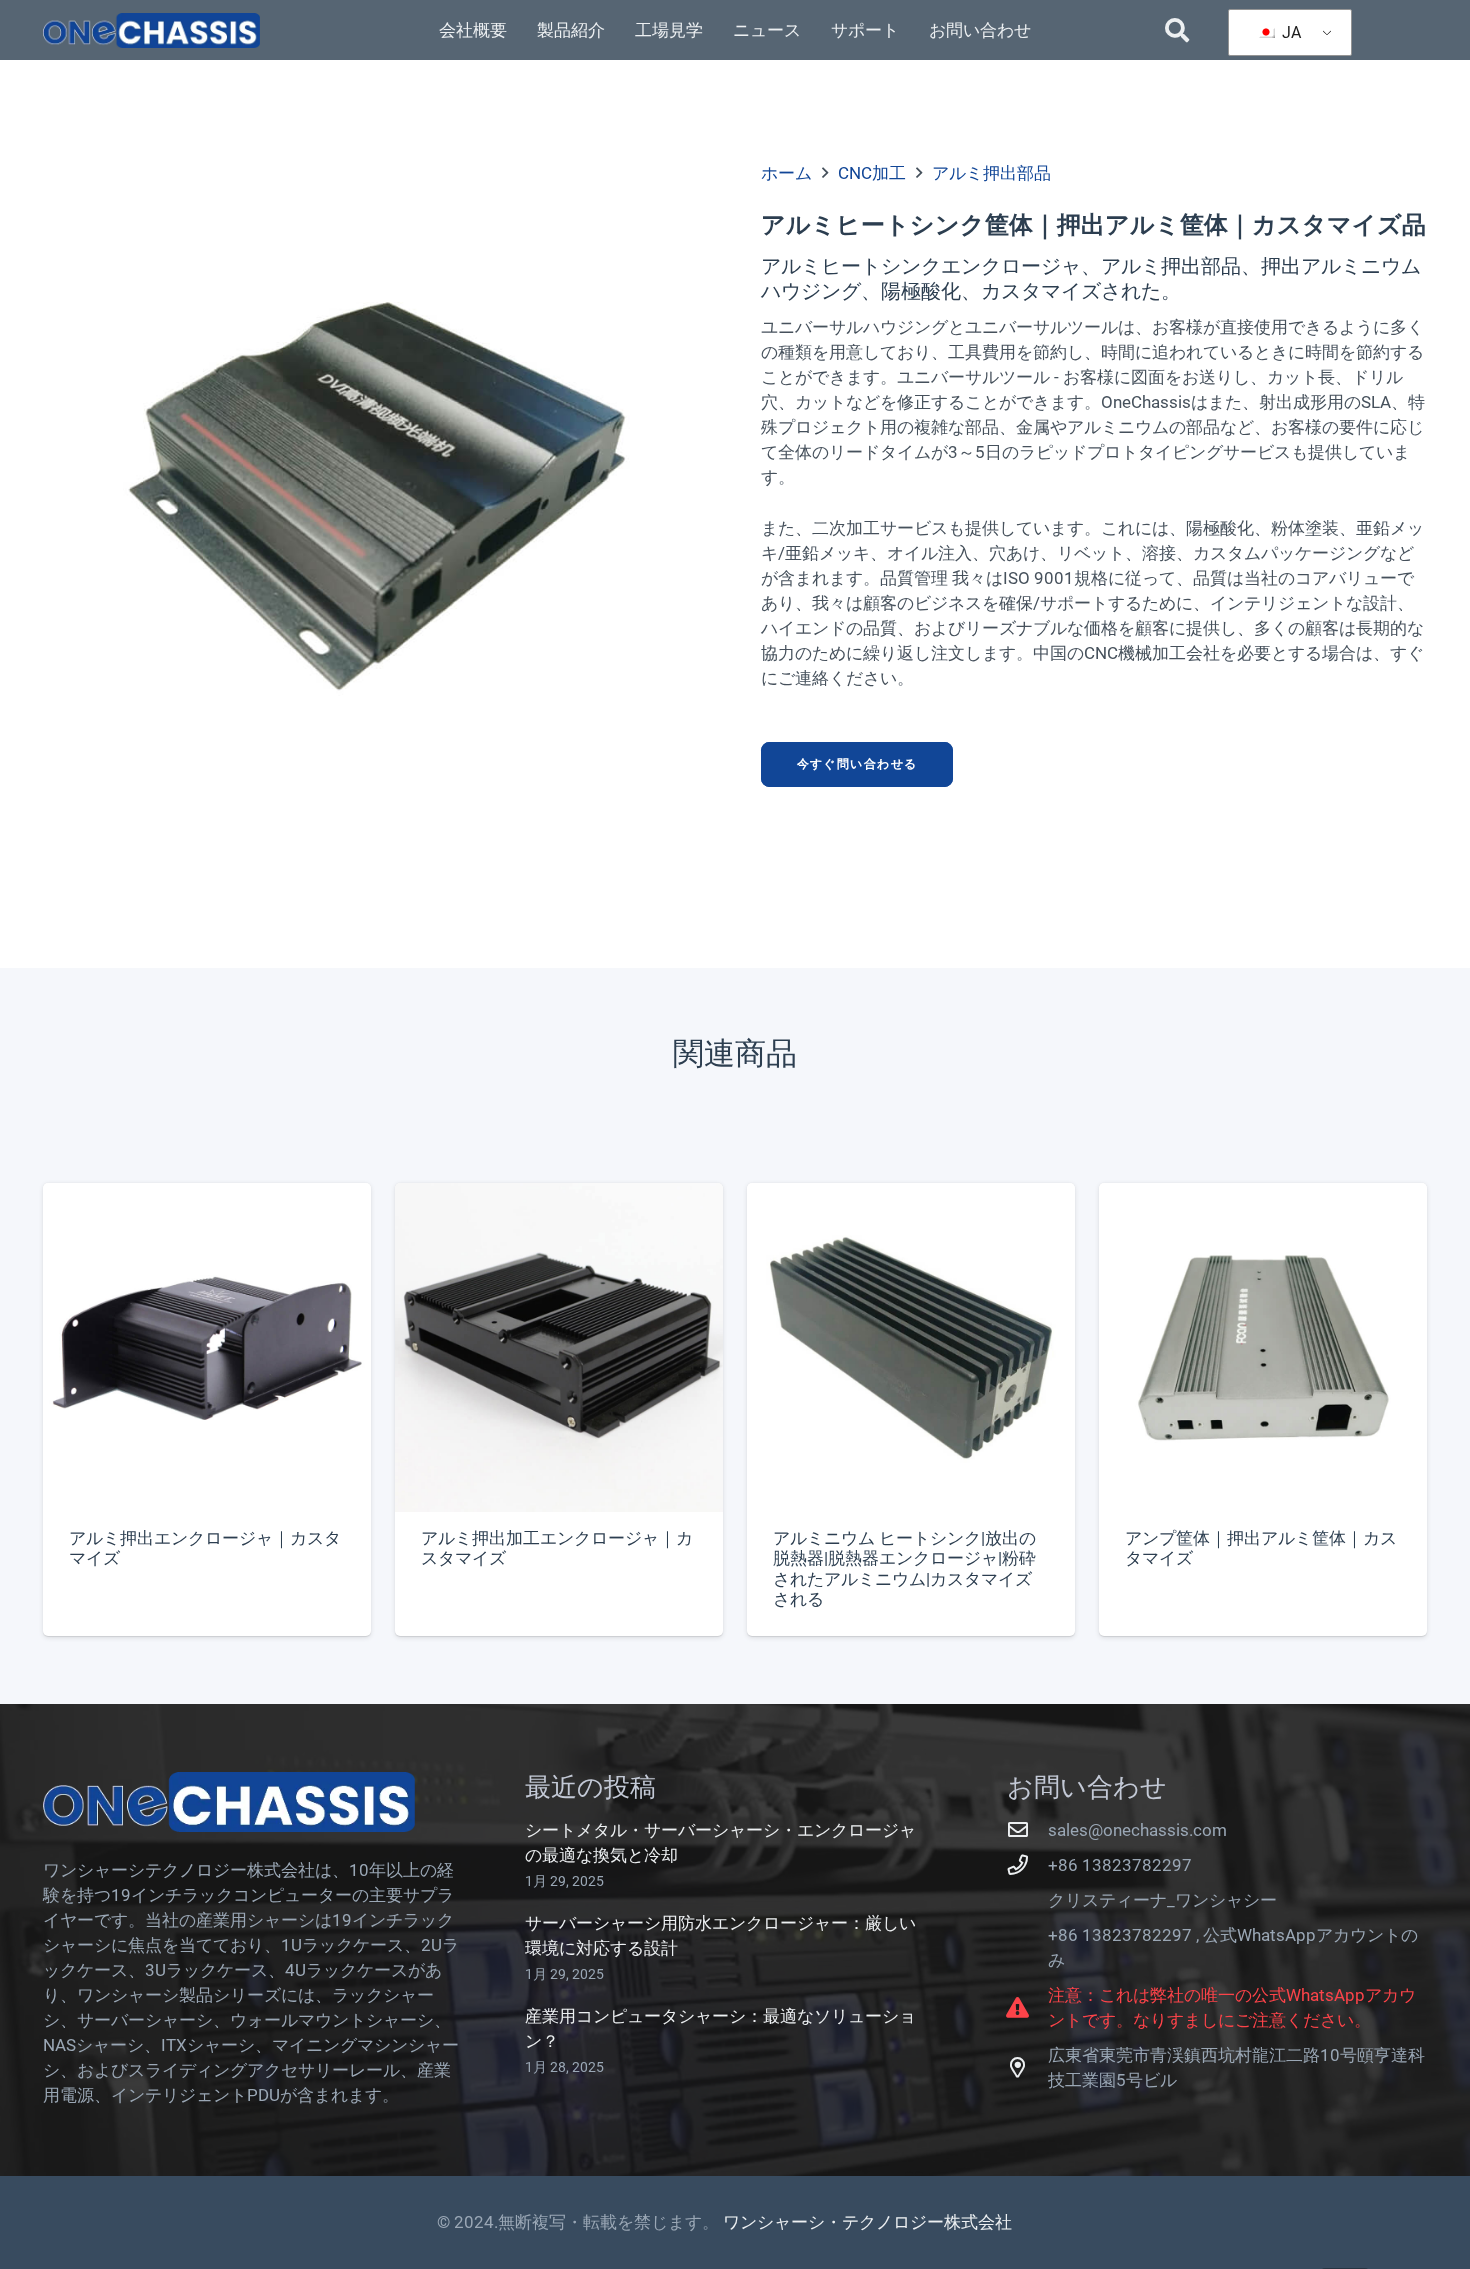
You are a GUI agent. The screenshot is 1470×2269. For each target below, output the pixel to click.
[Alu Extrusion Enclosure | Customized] (207, 1409)
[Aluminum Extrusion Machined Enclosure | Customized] (559, 1409)
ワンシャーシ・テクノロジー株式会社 (867, 2222)
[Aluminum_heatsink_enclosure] (376, 495)
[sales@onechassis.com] (1028, 1830)
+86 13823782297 (1120, 1865)
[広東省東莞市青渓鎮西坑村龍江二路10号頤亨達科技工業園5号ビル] (1028, 2068)
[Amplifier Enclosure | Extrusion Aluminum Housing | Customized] (1263, 1409)
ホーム (786, 173)
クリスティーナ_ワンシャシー (1162, 1900)
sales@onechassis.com (1137, 1830)
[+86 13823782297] (1028, 1865)
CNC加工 (872, 173)
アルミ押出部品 (991, 173)
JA (1289, 32)
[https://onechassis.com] (152, 30)
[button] (1177, 30)
